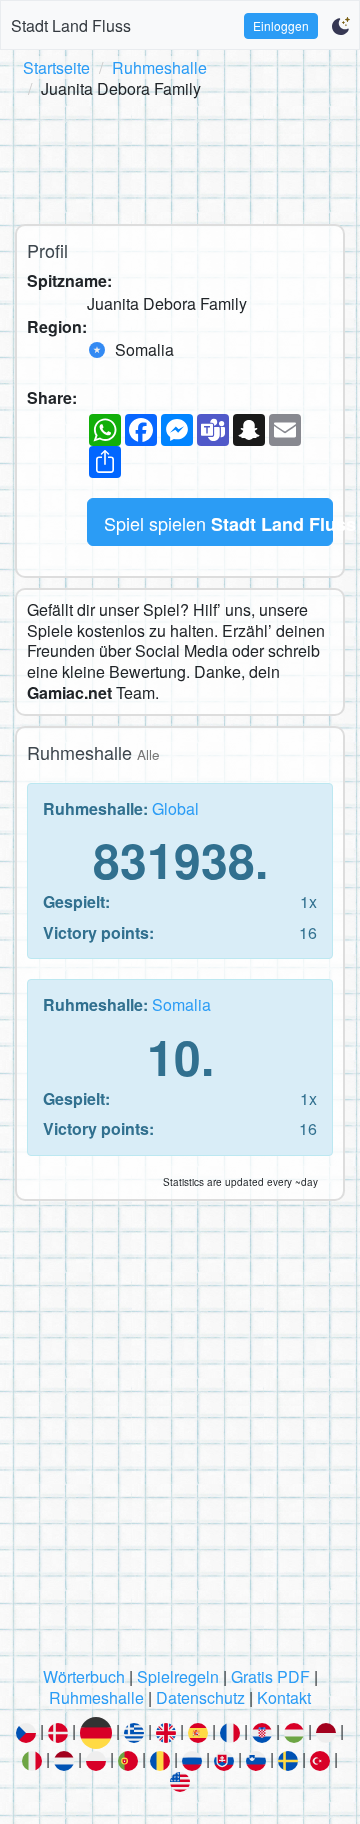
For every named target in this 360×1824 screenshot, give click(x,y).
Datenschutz (200, 1697)
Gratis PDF (270, 1676)
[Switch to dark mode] (340, 26)
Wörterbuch (84, 1676)
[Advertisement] (180, 158)
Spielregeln (178, 1676)
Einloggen (281, 25)
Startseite (56, 67)
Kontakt (284, 1697)
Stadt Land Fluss (71, 25)
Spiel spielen (218, 523)
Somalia (181, 1004)
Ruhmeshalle (159, 67)
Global (175, 808)
